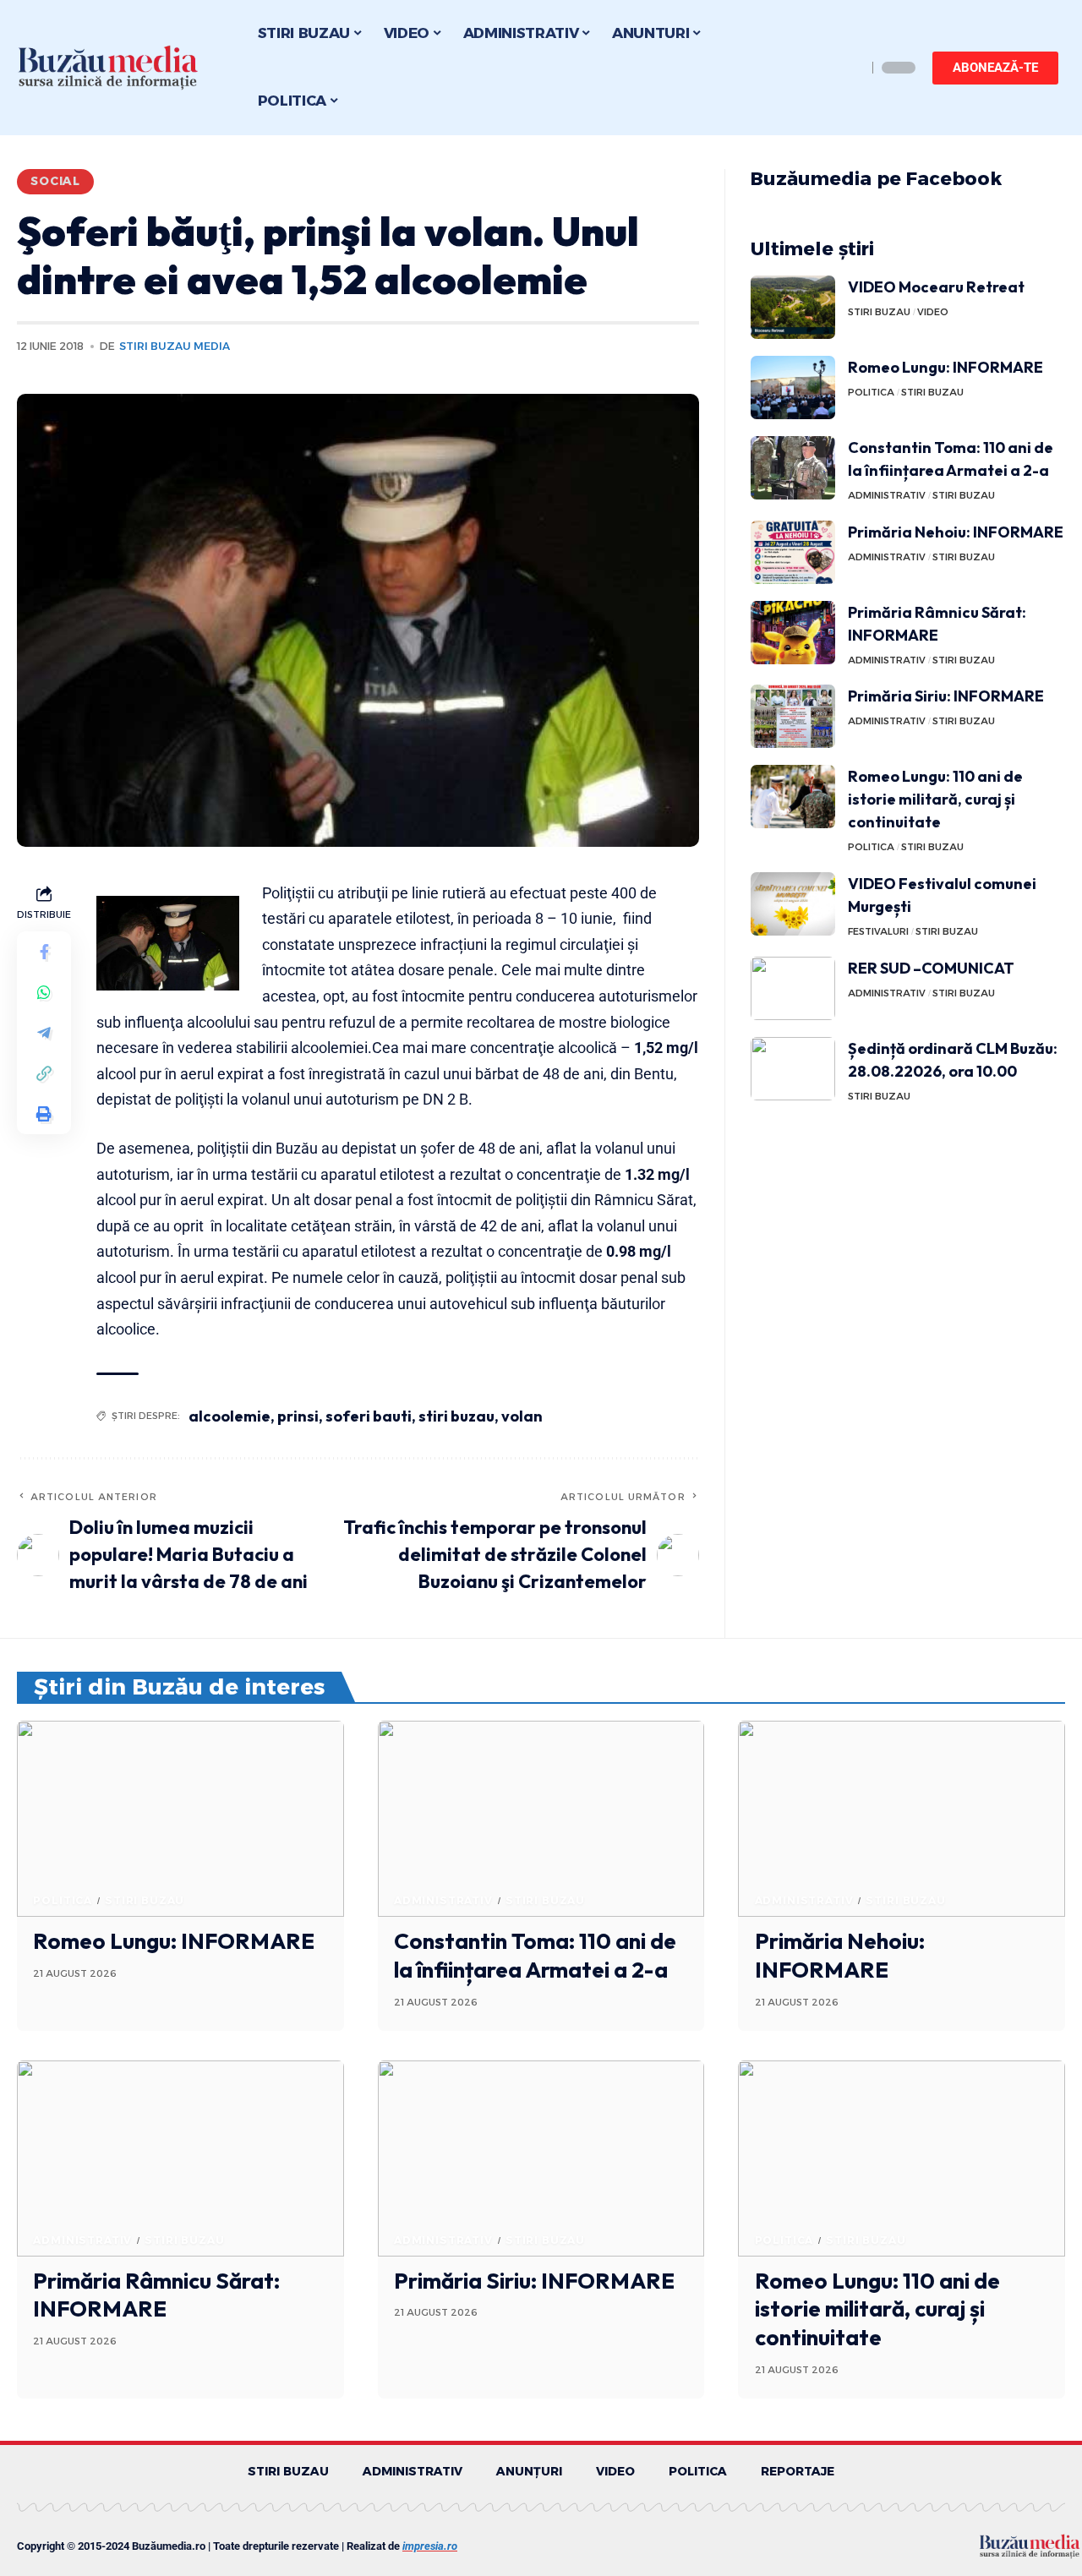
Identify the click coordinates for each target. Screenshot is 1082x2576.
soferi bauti (369, 1416)
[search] (850, 68)
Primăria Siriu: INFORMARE (946, 696)
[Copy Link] (44, 1072)
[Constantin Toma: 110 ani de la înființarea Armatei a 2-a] (793, 468)
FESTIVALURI (878, 931)
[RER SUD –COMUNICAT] (793, 988)
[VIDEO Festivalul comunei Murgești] (793, 904)
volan (522, 1416)
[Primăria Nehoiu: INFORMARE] (793, 552)
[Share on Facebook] (44, 951)
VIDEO (933, 312)
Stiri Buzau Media (175, 346)
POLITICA (871, 392)
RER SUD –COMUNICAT (931, 968)
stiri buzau (456, 1416)
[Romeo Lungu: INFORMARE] (793, 387)
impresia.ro (430, 2546)
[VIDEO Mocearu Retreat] (793, 307)
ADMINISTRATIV (887, 495)
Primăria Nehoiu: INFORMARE (956, 532)
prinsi (298, 1416)
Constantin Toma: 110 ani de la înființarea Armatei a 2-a (535, 1955)
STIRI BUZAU (879, 312)
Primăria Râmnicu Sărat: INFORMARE (156, 2295)
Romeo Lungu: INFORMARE (945, 367)
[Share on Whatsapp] (44, 991)
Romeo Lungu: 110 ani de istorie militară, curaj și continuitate (935, 799)
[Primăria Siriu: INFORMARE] (793, 716)
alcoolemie (230, 1416)
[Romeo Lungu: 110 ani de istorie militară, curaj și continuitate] (793, 797)
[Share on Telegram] (44, 1032)
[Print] (44, 1113)
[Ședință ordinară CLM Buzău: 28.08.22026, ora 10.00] (793, 1069)
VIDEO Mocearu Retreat (936, 287)
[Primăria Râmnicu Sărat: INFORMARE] (793, 633)
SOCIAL (55, 181)
